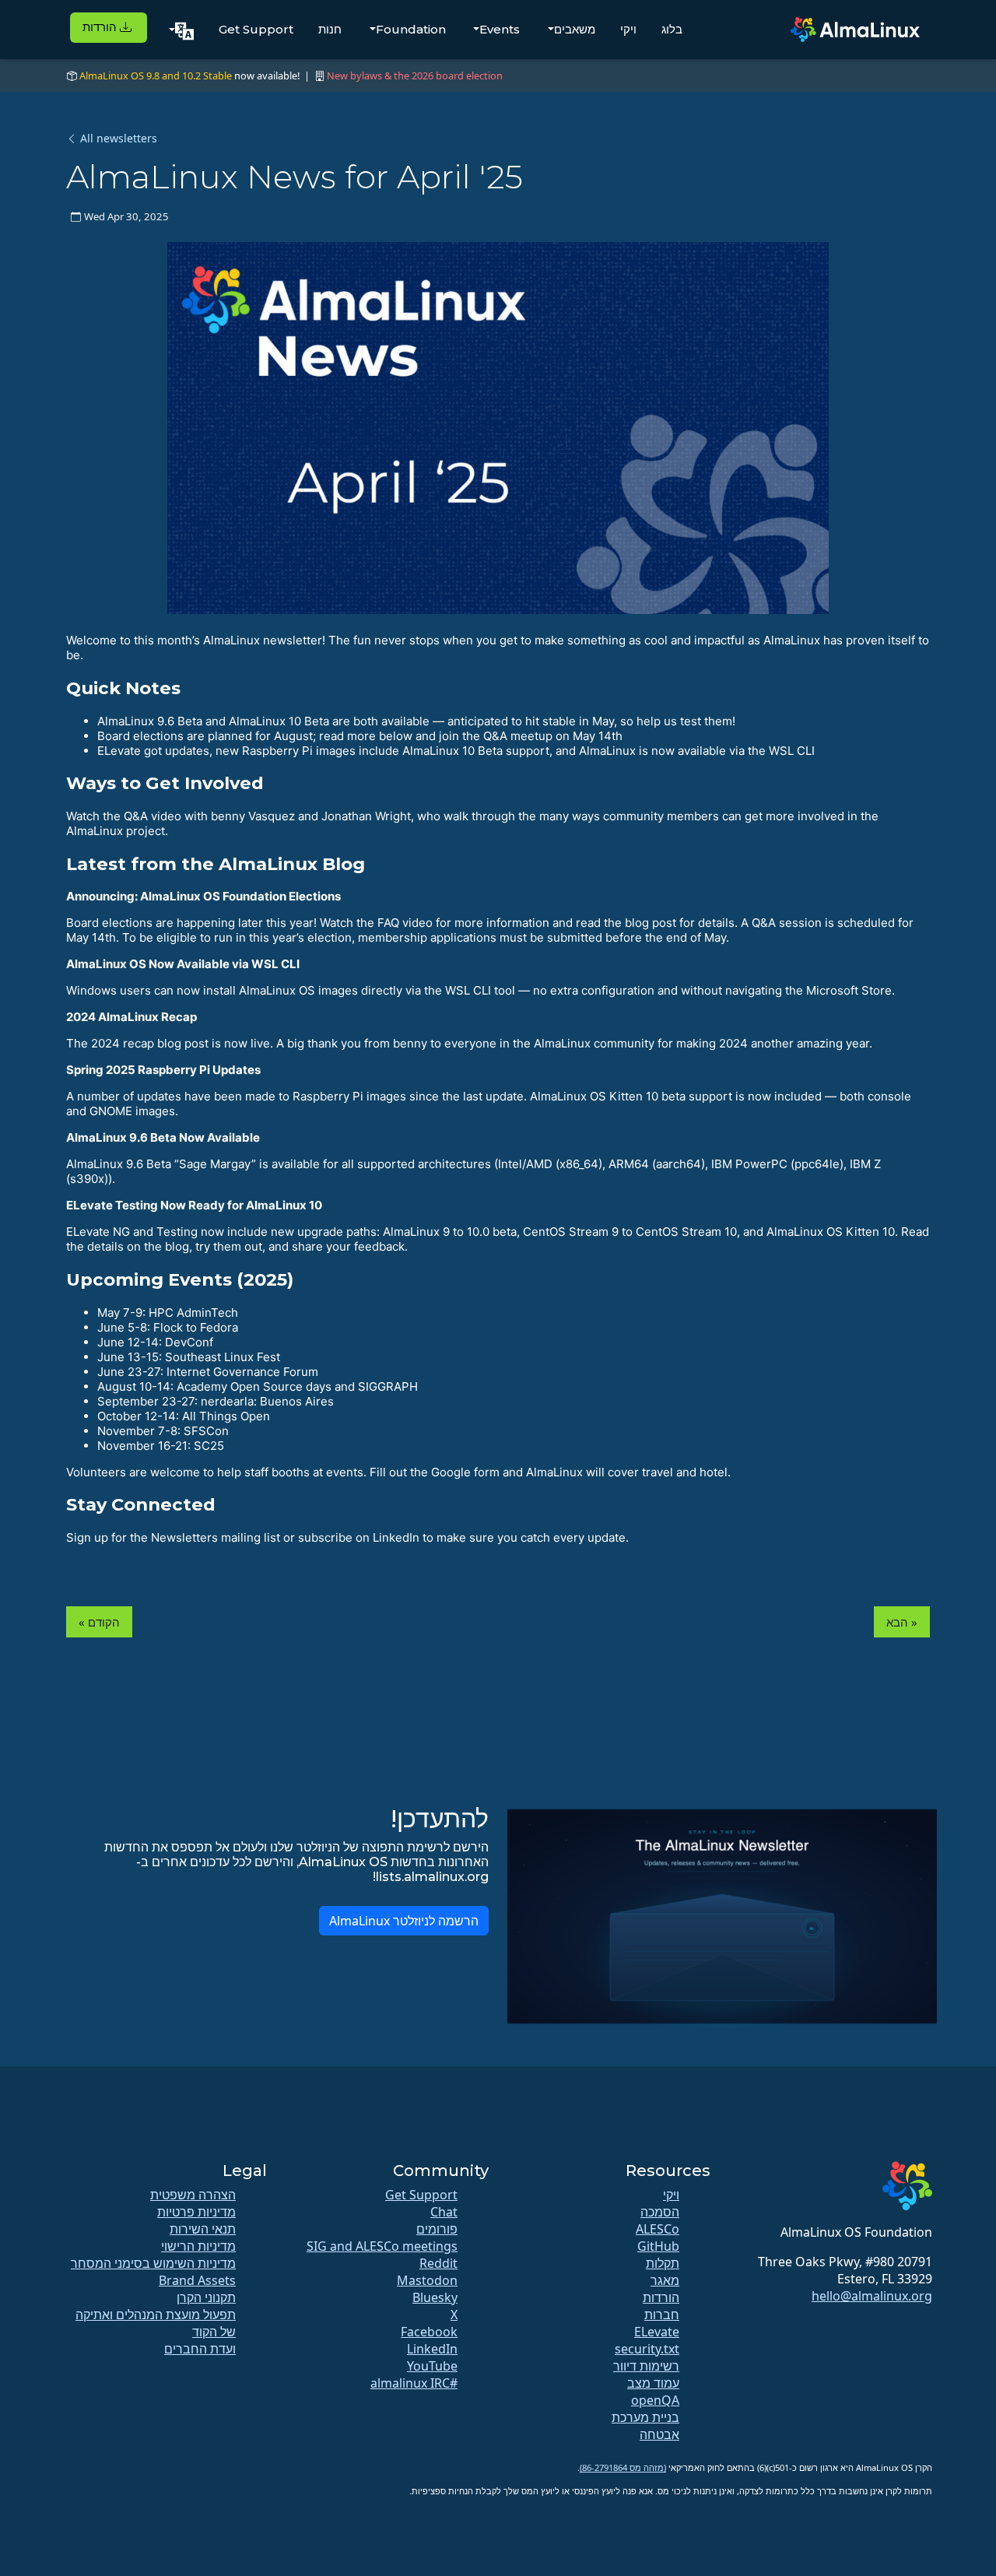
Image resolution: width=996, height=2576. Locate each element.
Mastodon (427, 2280)
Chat (444, 2212)
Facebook (429, 2332)
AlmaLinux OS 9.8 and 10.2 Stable (156, 75)
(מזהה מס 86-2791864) (623, 2467)
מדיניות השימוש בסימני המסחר (153, 2263)
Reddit (438, 2263)
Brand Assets (197, 2280)
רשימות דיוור (646, 2366)
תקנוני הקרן (206, 2297)
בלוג (672, 29)
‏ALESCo (658, 2229)
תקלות (663, 2263)
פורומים (437, 2229)
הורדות (101, 27)
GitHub (658, 2246)
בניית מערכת (645, 2417)
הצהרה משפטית (193, 2195)
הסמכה (660, 2212)
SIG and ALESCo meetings (382, 2246)
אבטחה (659, 2434)
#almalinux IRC (414, 2383)
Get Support (256, 29)
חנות (330, 29)
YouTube (432, 2366)
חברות (662, 2315)
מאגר (665, 2280)
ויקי (628, 29)
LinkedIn (432, 2349)
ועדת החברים (200, 2349)
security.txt (647, 2349)
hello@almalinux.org (872, 2296)
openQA (655, 2400)
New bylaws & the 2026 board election (415, 75)
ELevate (657, 2332)
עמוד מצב (653, 2383)
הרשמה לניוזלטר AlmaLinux (404, 1921)
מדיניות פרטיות (196, 2212)
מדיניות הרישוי (198, 2246)
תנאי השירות (203, 2229)
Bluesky (435, 2297)
